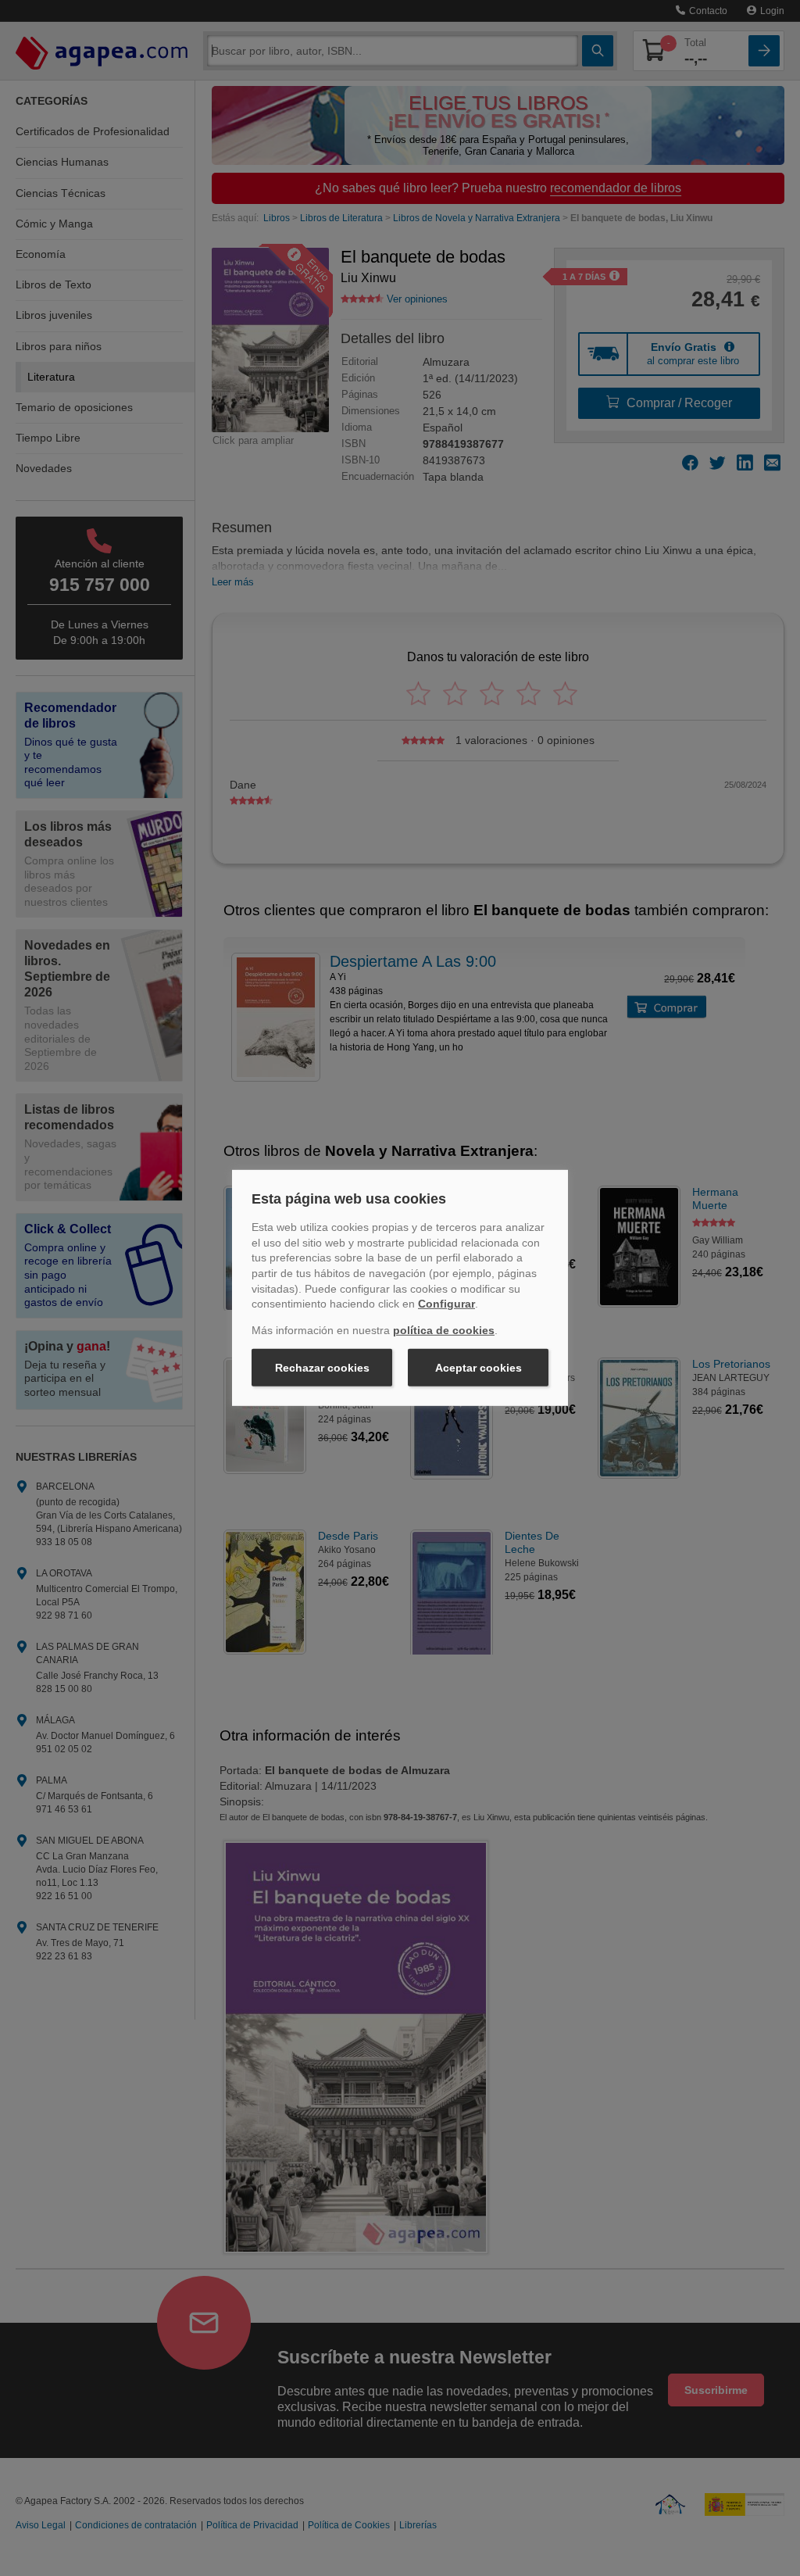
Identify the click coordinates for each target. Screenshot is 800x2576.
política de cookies (444, 1330)
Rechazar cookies (322, 1368)
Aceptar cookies (479, 1368)
